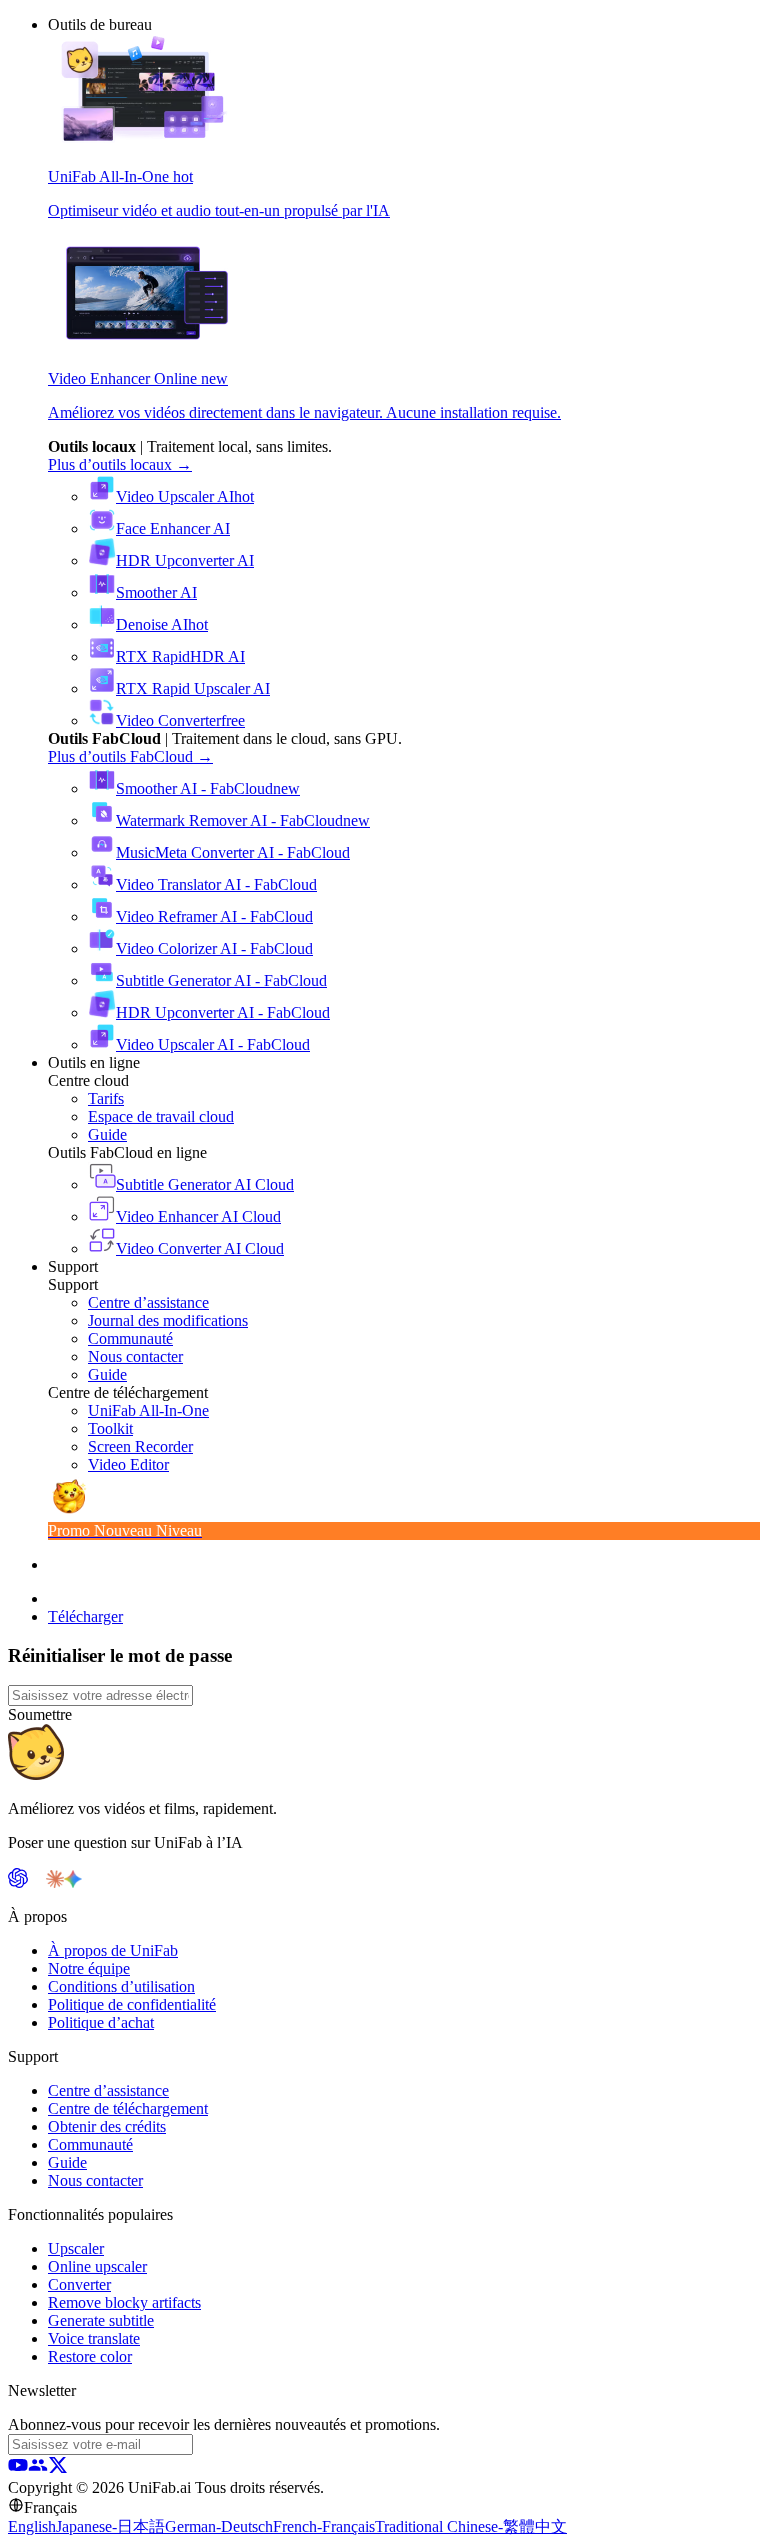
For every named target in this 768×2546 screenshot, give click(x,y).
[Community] (38, 2469)
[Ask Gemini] (73, 1882)
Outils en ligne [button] (94, 1062)
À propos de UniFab (113, 1950)
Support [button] (73, 1266)
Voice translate (94, 2338)
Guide (67, 2162)
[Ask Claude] (55, 1882)
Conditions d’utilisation (121, 1986)
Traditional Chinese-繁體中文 (471, 2526)
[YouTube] (18, 2469)
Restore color (90, 2356)
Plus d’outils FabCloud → (130, 756)
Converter (79, 2284)
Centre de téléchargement (128, 2108)
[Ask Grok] (91, 1882)
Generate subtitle (101, 2320)
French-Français (324, 2526)
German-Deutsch (219, 2526)
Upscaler (76, 2248)
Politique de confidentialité (132, 2004)
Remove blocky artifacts (124, 2302)
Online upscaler (97, 2266)
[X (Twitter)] (58, 2469)
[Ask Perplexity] (37, 1882)
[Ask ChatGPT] (18, 1882)
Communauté (90, 2144)
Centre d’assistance (108, 2090)
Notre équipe (89, 1968)
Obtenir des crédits (107, 2126)
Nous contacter (95, 2180)
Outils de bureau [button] (100, 24)
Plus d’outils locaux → (120, 464)
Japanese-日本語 (110, 2526)
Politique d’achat (101, 2022)
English (32, 2526)
